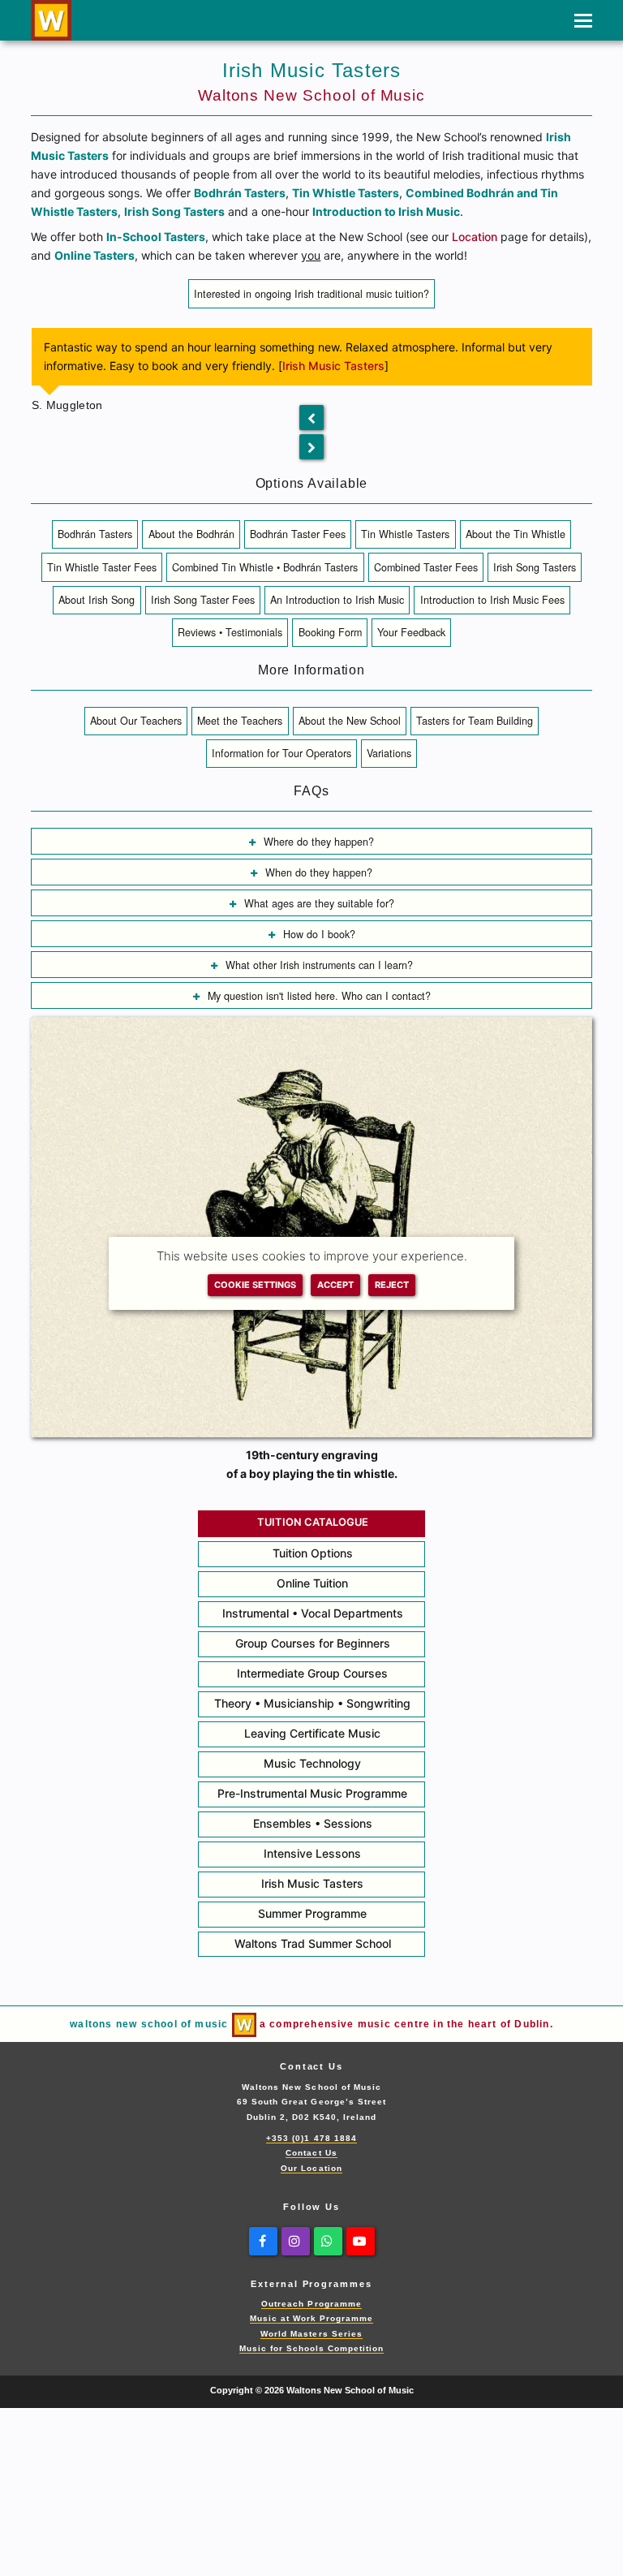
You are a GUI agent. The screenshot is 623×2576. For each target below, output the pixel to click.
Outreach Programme (311, 2304)
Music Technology (312, 1763)
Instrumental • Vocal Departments (313, 1613)
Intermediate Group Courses (312, 1673)
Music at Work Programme (312, 2318)
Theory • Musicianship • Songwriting (312, 1703)
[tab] (311, 293)
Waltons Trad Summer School (313, 1943)
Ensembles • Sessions (313, 1823)
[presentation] (311, 418)
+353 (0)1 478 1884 (311, 2138)
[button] (583, 20)
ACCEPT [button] (335, 1285)
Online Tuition (312, 1583)
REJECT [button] (392, 1285)
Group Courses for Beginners (313, 1643)
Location (475, 237)
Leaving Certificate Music (312, 1733)
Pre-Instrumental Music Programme (312, 1793)
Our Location (311, 2168)
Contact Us (311, 2153)
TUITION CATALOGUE (313, 1522)
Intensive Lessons (312, 1853)
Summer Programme (312, 1913)
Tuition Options (313, 1553)
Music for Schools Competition (312, 2348)
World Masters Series (311, 2334)
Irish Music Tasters (333, 366)
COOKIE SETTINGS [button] (255, 1285)
